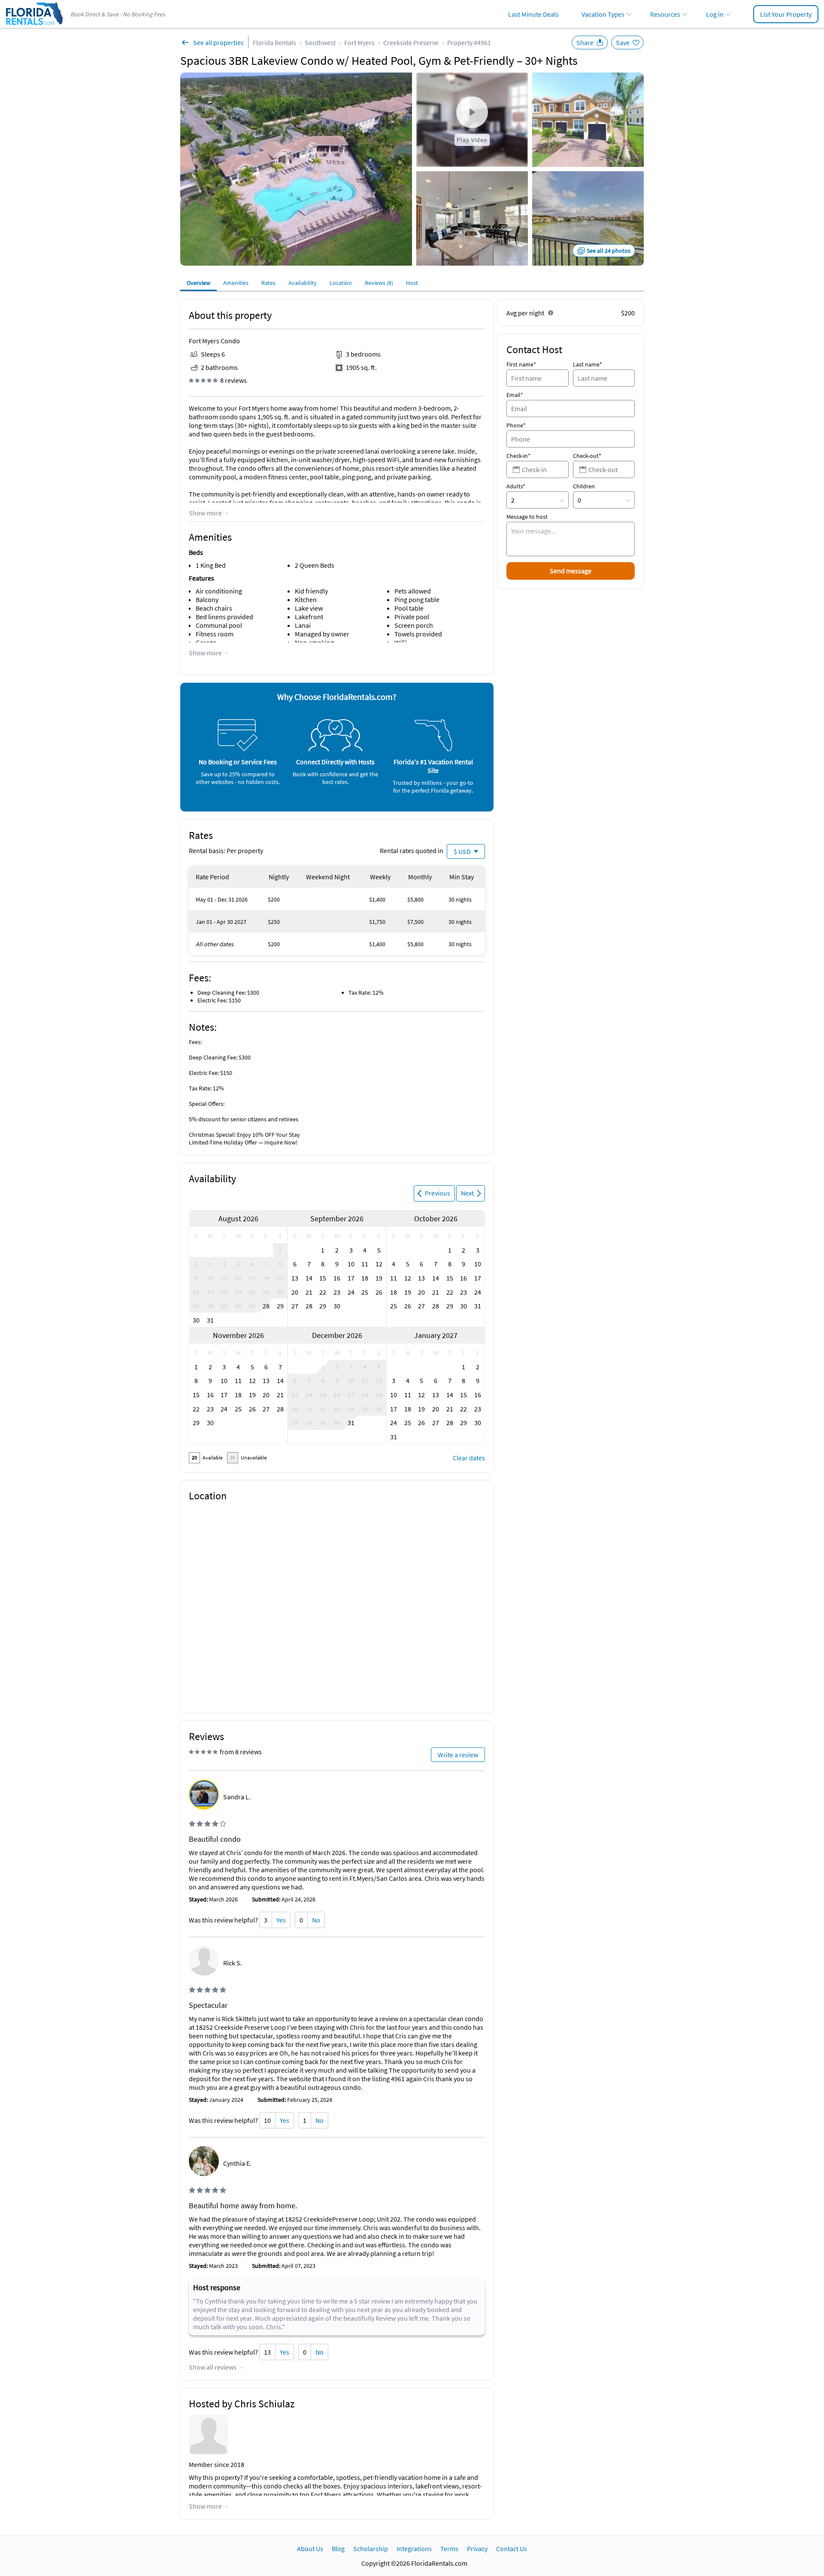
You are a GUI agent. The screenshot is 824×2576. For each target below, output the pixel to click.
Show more (205, 513)
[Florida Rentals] (34, 26)
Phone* (516, 425)
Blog (338, 2549)
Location (341, 283)
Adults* (516, 486)
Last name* (588, 364)
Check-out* (587, 456)
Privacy (477, 2549)
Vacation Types (603, 14)
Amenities (236, 283)
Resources (665, 14)
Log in (715, 14)
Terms (449, 2549)
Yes (281, 1920)
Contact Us (512, 2549)
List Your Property (786, 14)
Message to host (527, 517)
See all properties (218, 42)
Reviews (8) (379, 283)
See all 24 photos (609, 251)
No (316, 1920)
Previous (438, 1193)
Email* (515, 395)
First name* (521, 364)
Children (584, 486)
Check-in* (518, 456)
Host (412, 283)
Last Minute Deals (533, 14)
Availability (303, 283)
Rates (268, 283)
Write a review (458, 1755)
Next (467, 1193)
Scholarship (371, 2549)
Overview (198, 283)
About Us (310, 2549)
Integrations (414, 2549)
